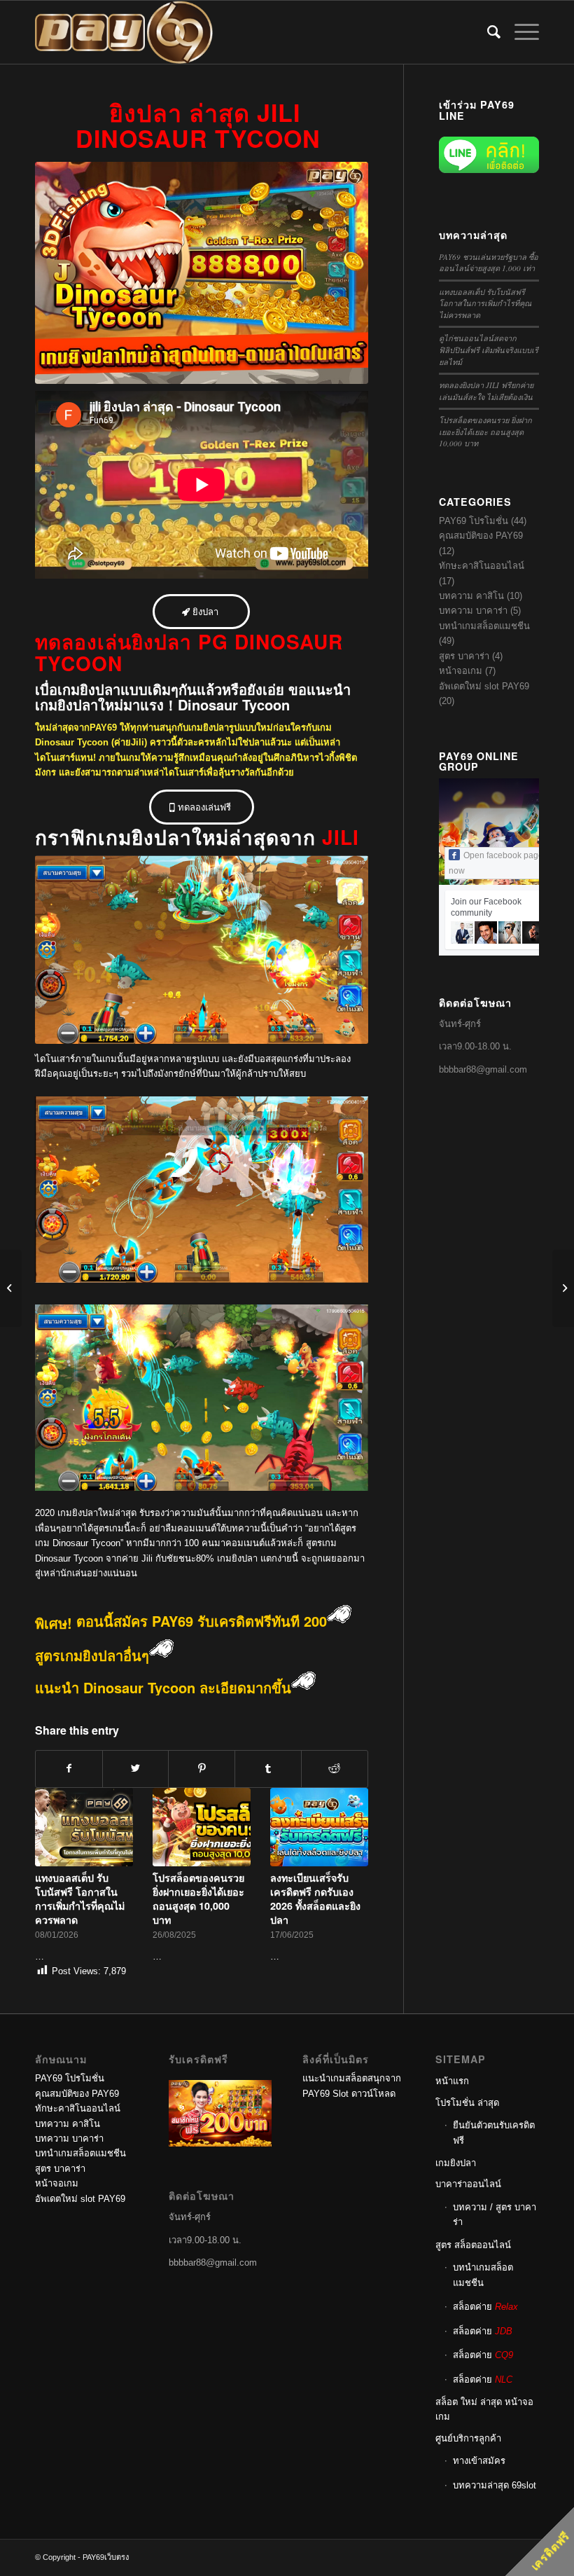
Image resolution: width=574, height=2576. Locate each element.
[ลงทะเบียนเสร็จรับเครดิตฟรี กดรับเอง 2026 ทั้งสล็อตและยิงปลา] (319, 1827)
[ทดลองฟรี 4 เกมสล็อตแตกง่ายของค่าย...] (563, 1288)
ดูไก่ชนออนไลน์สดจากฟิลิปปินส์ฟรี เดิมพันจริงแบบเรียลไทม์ (489, 350)
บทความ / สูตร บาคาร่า (495, 2215)
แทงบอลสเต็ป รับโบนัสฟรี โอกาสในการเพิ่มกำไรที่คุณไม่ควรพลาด (80, 1899)
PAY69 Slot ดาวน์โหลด (349, 2094)
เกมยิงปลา (456, 2163)
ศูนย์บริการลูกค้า (468, 2438)
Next (347, 1854)
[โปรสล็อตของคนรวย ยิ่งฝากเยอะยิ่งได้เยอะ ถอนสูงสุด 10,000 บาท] (202, 1827)
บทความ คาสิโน (471, 596)
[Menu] (520, 32)
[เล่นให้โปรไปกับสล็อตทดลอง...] (11, 1288)
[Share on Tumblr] (268, 1769)
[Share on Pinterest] (202, 1769)
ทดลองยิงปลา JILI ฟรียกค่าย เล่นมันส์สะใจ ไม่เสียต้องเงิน (486, 391)
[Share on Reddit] (335, 1769)
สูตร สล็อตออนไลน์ (473, 2245)
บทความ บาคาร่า (473, 611)
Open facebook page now (496, 863)
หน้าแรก (452, 2081)
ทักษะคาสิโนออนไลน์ (482, 566)
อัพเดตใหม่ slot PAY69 (484, 686)
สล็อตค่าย (485, 2307)
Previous (56, 1854)
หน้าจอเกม (461, 671)
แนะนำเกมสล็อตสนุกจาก (352, 2078)
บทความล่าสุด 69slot (495, 2485)
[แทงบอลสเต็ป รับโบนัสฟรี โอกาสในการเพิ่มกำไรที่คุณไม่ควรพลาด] (84, 1827)
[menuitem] (487, 32)
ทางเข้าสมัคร (479, 2461)
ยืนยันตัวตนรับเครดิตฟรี (494, 2133)
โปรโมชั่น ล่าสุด (467, 2103)
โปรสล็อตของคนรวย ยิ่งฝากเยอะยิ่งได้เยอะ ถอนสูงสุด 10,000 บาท (198, 1899)
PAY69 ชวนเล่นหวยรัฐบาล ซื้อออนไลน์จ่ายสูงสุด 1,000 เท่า (489, 263)
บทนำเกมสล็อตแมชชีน (484, 626)
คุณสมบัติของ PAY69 (481, 536)
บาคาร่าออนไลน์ (468, 2184)
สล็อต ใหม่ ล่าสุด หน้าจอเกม (484, 2409)
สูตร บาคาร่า (464, 656)
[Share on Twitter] (136, 1769)
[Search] (487, 32)
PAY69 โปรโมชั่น (474, 521)
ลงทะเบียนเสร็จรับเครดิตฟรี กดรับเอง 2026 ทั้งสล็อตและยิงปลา (315, 1899)
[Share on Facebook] (69, 1769)
